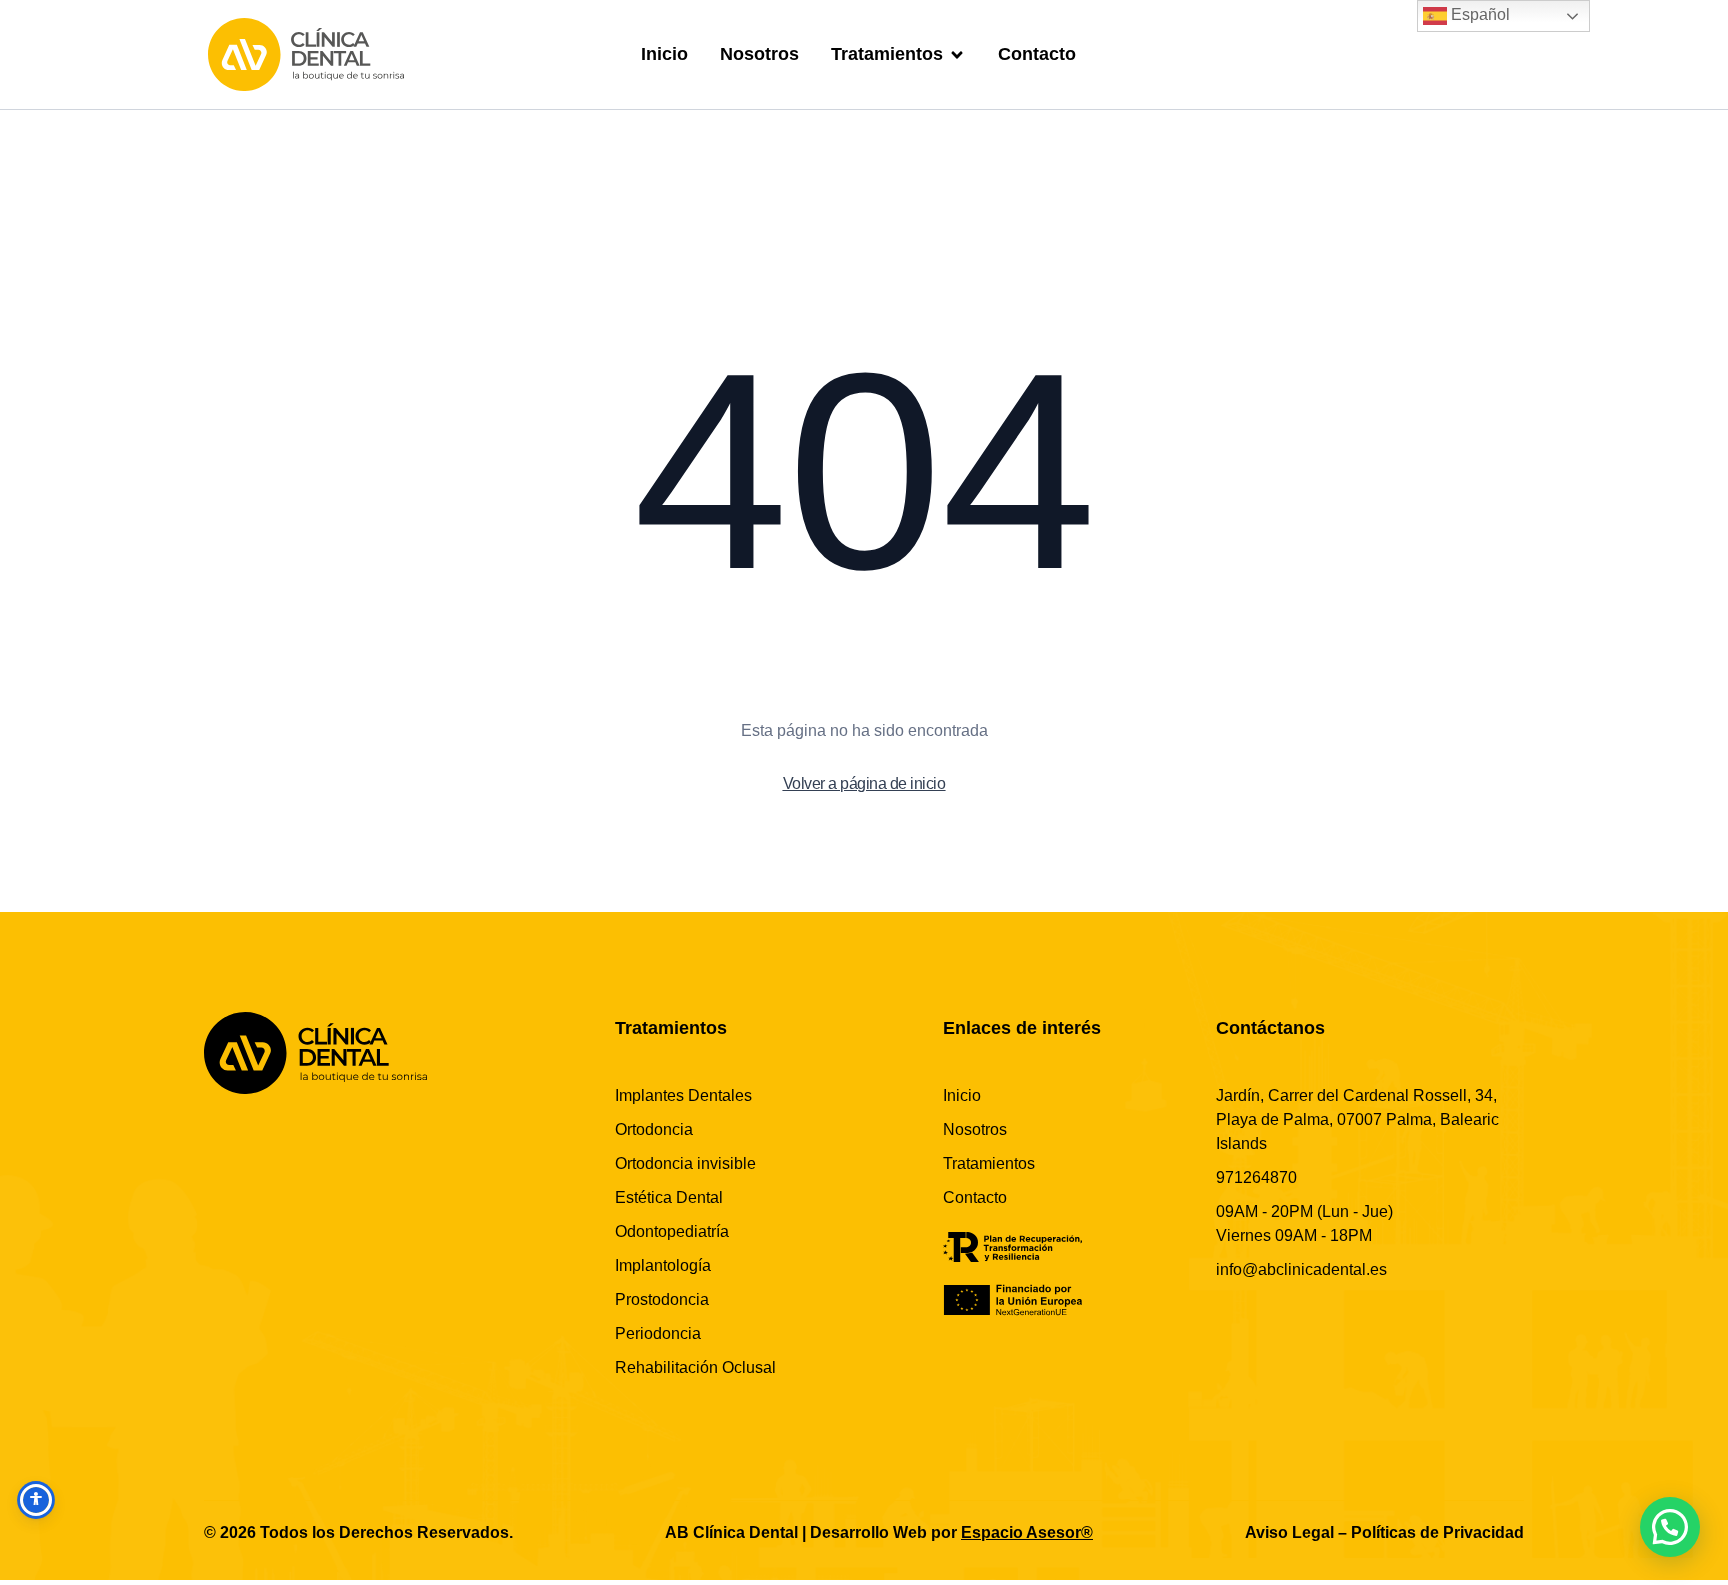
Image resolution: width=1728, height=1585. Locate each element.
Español (1478, 14)
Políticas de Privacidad (1437, 1532)
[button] (1670, 1527)
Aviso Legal (1289, 1532)
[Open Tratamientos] (957, 54)
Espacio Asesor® (1027, 1532)
